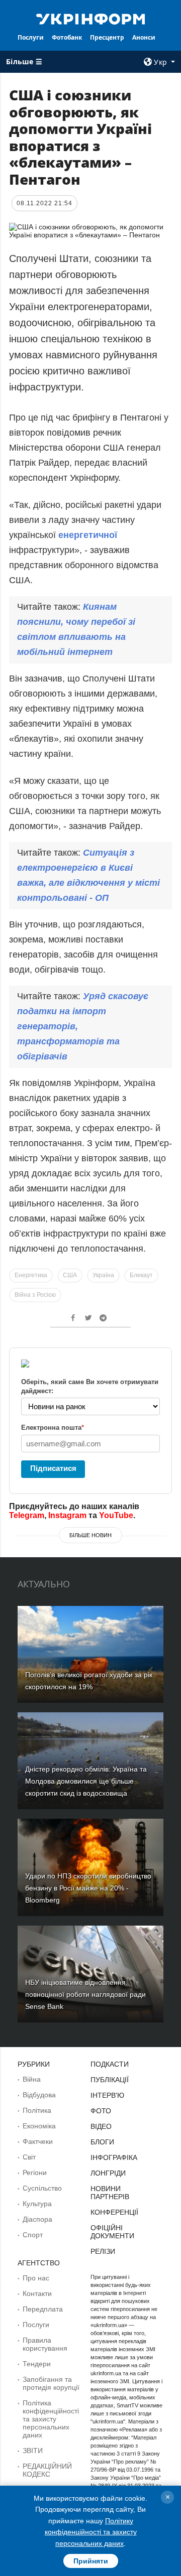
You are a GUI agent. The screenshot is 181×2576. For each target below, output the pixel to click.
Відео (101, 2126)
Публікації (110, 2080)
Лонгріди (108, 2173)
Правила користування (45, 2344)
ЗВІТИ (33, 2451)
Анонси (144, 37)
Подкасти (110, 2064)
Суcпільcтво (42, 2188)
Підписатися (53, 1468)
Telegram (27, 1515)
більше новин (90, 1535)
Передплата (43, 2309)
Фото (101, 2111)
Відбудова (39, 2095)
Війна (32, 2079)
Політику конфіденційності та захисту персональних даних (91, 2532)
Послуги (31, 37)
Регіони (35, 2173)
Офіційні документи (112, 2232)
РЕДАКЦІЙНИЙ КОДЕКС (47, 2470)
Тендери (37, 2364)
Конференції (114, 2212)
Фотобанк (67, 37)
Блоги (102, 2142)
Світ (29, 2157)
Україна (103, 1275)
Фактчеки (38, 2141)
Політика (37, 2110)
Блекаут (141, 1275)
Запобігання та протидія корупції (51, 2383)
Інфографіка (114, 2157)
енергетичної (88, 535)
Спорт (33, 2235)
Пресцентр (107, 37)
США (70, 1275)
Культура (37, 2204)
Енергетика (31, 1275)
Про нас (36, 2278)
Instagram (67, 1515)
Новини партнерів (110, 2193)
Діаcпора (37, 2219)
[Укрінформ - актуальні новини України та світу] (90, 18)
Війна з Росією (35, 1295)
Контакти (37, 2293)
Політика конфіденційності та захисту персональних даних (51, 2419)
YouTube (116, 1515)
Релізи (103, 2251)
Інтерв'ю (107, 2095)
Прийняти (91, 2561)
